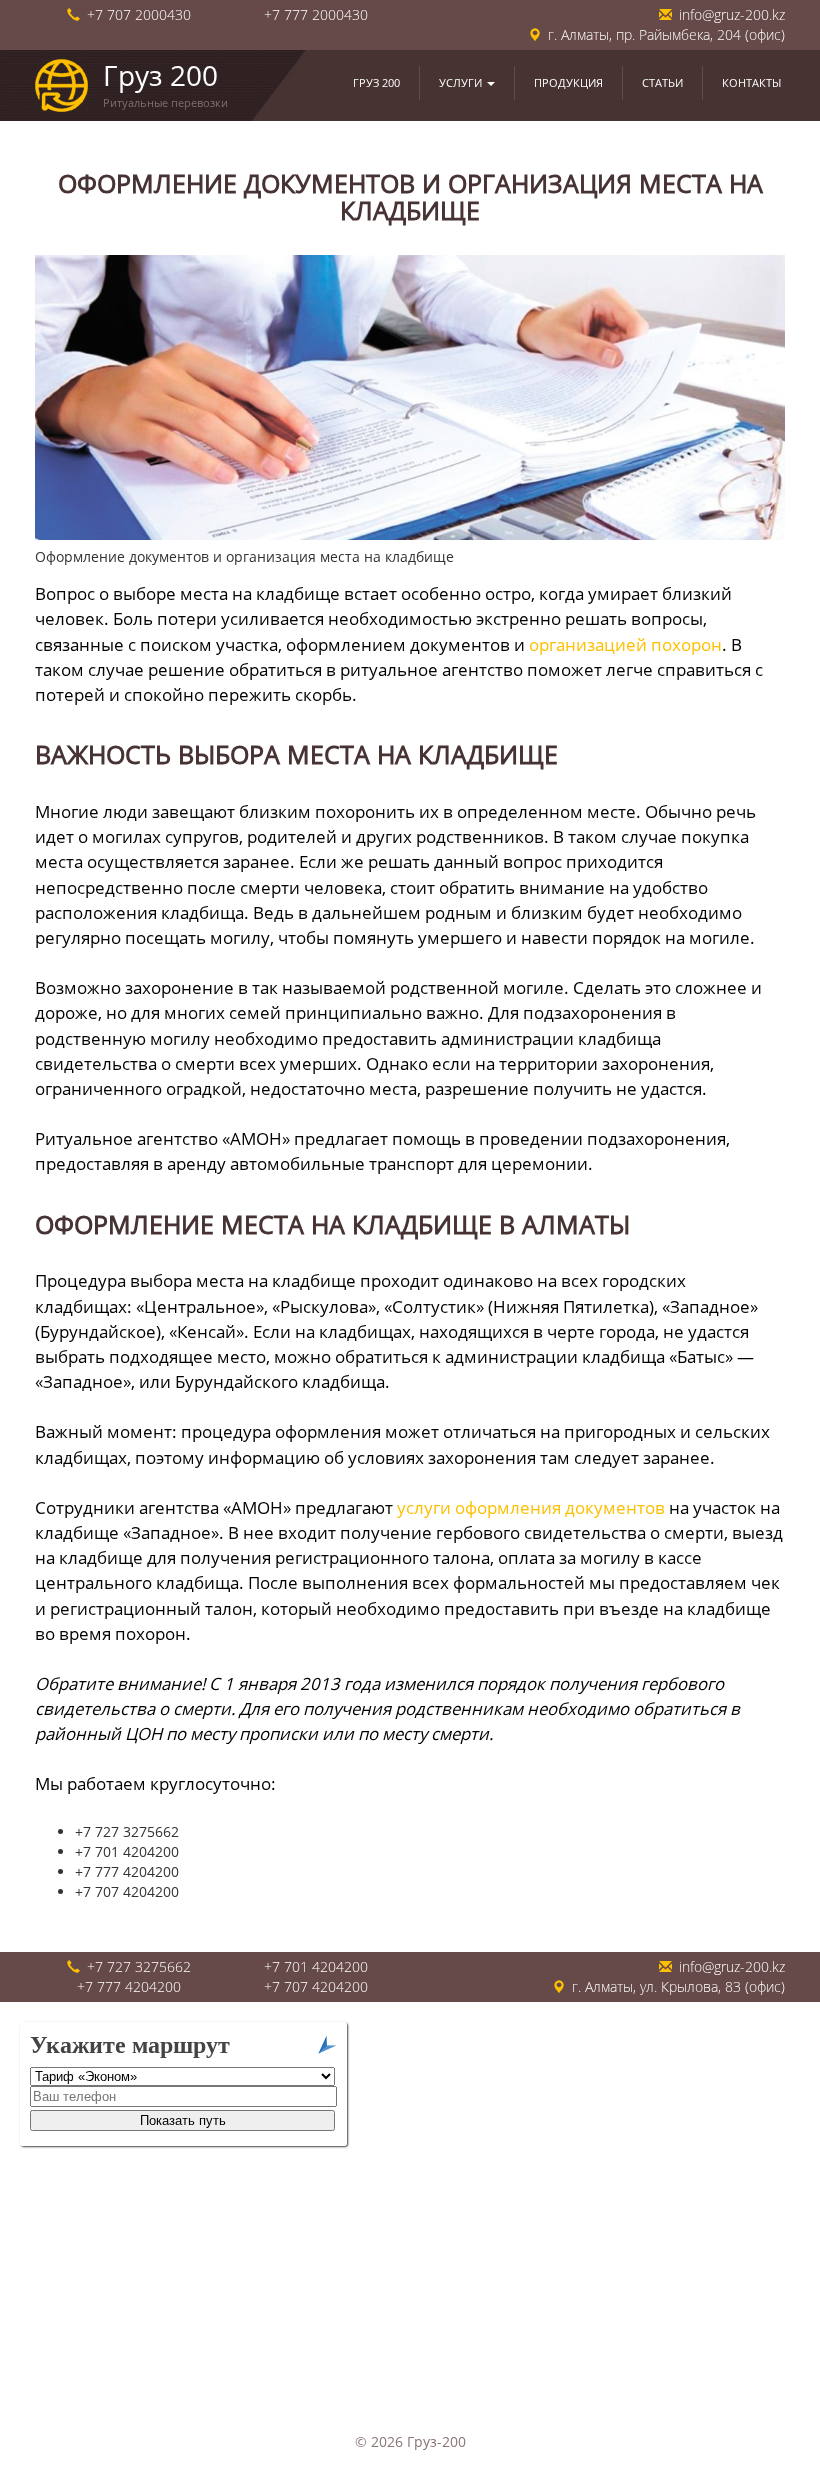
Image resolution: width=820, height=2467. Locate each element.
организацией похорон (625, 644)
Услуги (462, 82)
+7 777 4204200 (129, 1986)
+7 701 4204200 (316, 1966)
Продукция (568, 82)
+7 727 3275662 (139, 1966)
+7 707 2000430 (139, 14)
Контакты (751, 82)
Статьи (662, 82)
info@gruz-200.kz (732, 14)
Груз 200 (376, 82)
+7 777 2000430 (316, 14)
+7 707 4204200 (316, 1986)
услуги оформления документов (531, 1507)
